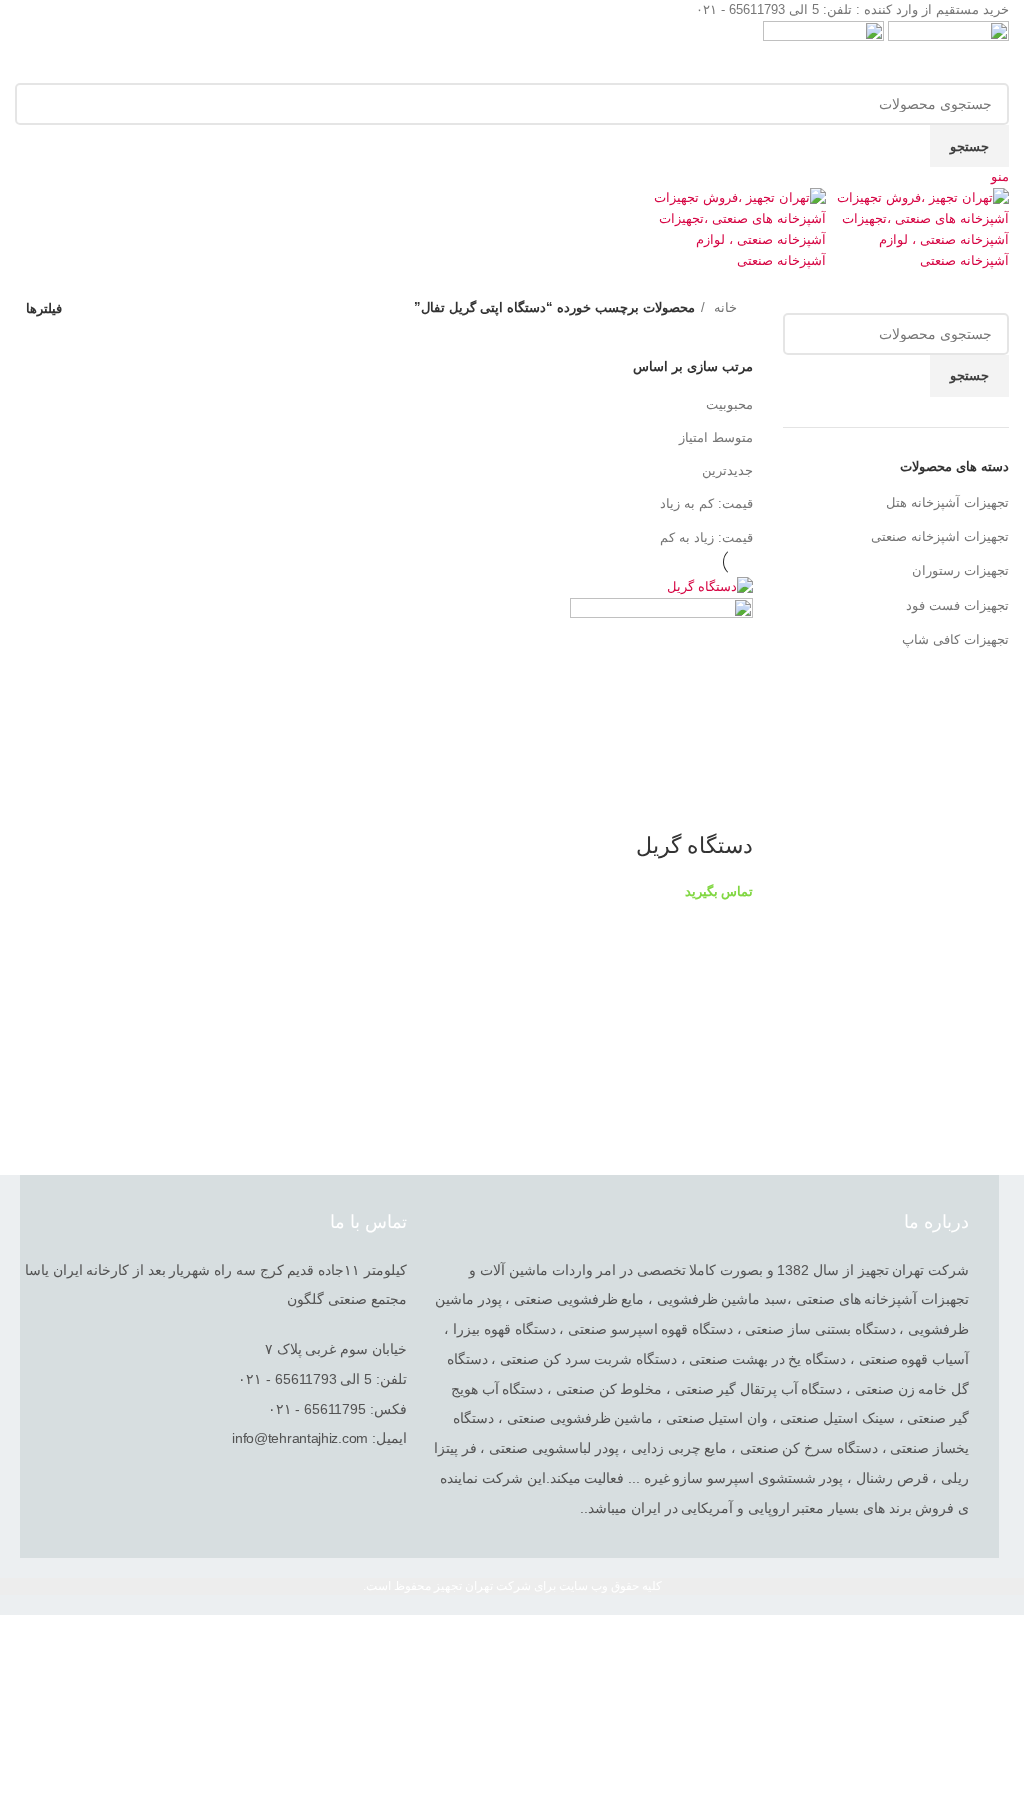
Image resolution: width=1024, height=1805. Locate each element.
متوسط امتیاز (716, 437)
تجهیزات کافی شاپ (955, 639)
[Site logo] (946, 50)
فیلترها (44, 308)
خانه (723, 307)
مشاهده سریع (728, 806)
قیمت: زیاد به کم (706, 537)
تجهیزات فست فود (957, 605)
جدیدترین (727, 470)
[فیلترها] (999, 1640)
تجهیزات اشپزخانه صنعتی (940, 536)
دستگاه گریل (694, 845)
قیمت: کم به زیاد (706, 503)
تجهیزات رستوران (960, 570)
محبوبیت (729, 404)
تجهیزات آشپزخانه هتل (947, 502)
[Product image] (661, 688)
